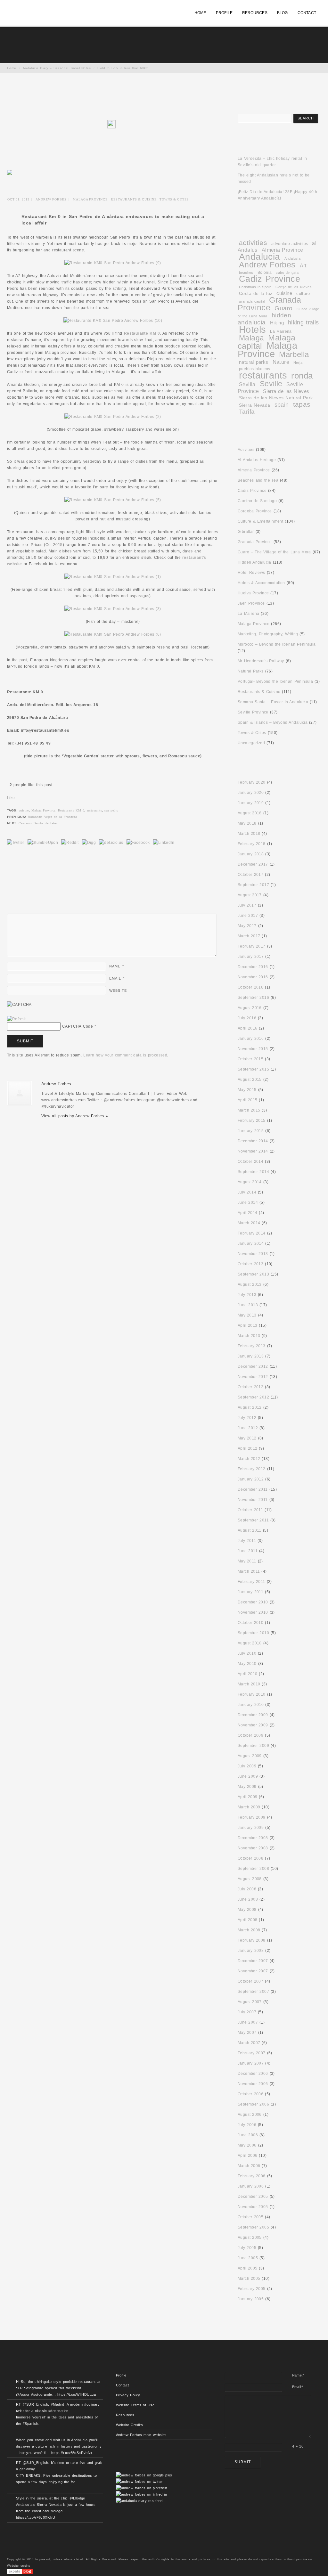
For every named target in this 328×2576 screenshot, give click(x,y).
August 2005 (250, 2238)
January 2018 (251, 854)
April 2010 (248, 1674)
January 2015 (251, 1131)
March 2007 (249, 2043)
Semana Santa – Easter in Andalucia (273, 702)
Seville (271, 384)
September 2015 (253, 1069)
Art (303, 266)
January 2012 (251, 1479)
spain (282, 405)
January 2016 (251, 1039)
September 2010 (253, 1633)
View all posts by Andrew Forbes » (75, 1116)
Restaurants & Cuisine (134, 199)
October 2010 (250, 1623)
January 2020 (251, 793)
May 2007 (247, 2033)
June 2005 (248, 2258)
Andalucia (260, 257)
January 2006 (251, 2186)
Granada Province (269, 304)
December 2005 (253, 2197)
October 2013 (250, 1264)
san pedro (111, 810)
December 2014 (253, 1141)
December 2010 (253, 1602)
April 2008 (248, 1920)
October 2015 (250, 1059)
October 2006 (250, 2094)
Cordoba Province (255, 511)
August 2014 (250, 1182)
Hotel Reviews (251, 573)
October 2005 (250, 2217)
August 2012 (250, 1407)
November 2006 (253, 2084)
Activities (246, 450)
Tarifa (247, 412)
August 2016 (250, 1008)
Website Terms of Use (135, 2405)
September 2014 (253, 1172)
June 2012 (248, 1428)
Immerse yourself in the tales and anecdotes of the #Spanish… (57, 2420)
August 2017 (250, 895)
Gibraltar (246, 532)
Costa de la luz (256, 293)
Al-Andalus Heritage (257, 460)
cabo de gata (287, 273)
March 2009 (249, 1807)
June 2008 (248, 1899)
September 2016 (253, 998)
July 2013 (247, 1295)
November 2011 (253, 1500)
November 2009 (253, 1725)
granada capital (252, 301)
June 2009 (248, 1776)
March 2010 (249, 1684)
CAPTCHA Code (78, 1026)
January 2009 (251, 1828)
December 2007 (253, 1961)
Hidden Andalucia (254, 562)
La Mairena (281, 331)
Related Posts (73, 1155)
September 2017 (253, 885)
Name (117, 966)
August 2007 (250, 2002)
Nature (281, 362)
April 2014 (248, 1213)
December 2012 (253, 1366)
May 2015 (247, 1090)
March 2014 (249, 1223)
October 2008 (250, 1858)
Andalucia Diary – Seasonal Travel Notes (57, 68)
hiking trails (303, 322)
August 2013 (250, 1284)
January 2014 (251, 1243)
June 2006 (248, 2135)
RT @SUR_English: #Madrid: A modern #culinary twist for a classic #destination (58, 2408)
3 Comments (25, 875)
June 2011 (248, 1551)
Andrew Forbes (51, 199)
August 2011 (250, 1530)
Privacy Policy (128, 2395)
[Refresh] (17, 1019)
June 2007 (248, 2022)
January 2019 (251, 803)
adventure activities (290, 244)
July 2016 (247, 1018)
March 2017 (249, 936)
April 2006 (248, 2156)
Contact (123, 2385)
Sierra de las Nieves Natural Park (276, 398)
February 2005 (252, 2289)
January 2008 (251, 1951)
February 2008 (252, 1940)
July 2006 (247, 2125)
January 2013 (251, 1356)
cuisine (24, 810)
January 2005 (251, 2299)
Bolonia (265, 272)
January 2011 (250, 1592)
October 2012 (250, 1387)
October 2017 (250, 875)
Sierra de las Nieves (286, 391)
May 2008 (247, 1910)
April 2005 (248, 2268)
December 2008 (253, 1838)
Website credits (19, 2566)
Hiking (277, 323)
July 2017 (247, 905)
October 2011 (250, 1510)
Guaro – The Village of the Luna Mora (274, 552)
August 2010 (250, 1643)
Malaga (251, 338)
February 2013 (252, 1346)
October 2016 (250, 987)
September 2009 (253, 1746)
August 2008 (250, 1879)
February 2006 (252, 2176)
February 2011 (251, 1582)
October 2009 (250, 1735)
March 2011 (249, 1571)
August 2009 (250, 1756)
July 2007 (247, 2012)
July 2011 (247, 1541)
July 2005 (247, 2248)
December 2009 (253, 1715)
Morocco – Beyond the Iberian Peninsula (277, 644)
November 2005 (253, 2207)
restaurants (94, 810)
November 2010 (253, 1612)
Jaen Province (251, 603)
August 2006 (250, 2115)
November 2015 (253, 1049)
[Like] (8, 785)
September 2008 (253, 1869)
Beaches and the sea (258, 480)
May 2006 (247, 2145)
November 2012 (253, 1377)
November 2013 (253, 1254)
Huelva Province (253, 593)
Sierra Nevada (255, 405)
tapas (302, 404)
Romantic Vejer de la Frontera (53, 817)
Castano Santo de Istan (38, 823)
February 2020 (252, 782)
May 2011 (247, 1561)
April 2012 (248, 1448)
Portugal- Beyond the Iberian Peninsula (275, 681)
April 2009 (248, 1797)
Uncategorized (251, 743)
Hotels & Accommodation (261, 583)
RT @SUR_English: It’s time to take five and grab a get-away (59, 2466)
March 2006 (249, 2166)
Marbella (294, 355)
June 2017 (248, 916)
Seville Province (253, 712)
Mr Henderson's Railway (261, 661)
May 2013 (247, 1315)
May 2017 (247, 926)
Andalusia (293, 258)
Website (118, 990)
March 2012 (249, 1459)
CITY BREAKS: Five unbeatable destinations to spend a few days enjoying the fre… (56, 2479)
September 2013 (253, 1274)
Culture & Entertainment (260, 521)
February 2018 (252, 844)
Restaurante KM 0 (71, 810)
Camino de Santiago (257, 501)
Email (117, 978)
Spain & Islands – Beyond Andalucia (273, 722)
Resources (125, 2415)
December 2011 (253, 1489)
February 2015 (252, 1121)
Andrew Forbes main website (141, 2435)
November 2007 (253, 1971)
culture (303, 293)
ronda (302, 376)
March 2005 (249, 2278)
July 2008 (247, 1889)
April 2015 (248, 1100)
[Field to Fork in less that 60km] (113, 126)
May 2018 (247, 823)
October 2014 (250, 1162)
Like (11, 798)
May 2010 (247, 1664)
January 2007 (251, 2063)
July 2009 (247, 1766)
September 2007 (253, 1992)
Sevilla (247, 384)
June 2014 (248, 1202)
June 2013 (248, 1305)
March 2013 (249, 1336)
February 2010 (252, 1694)
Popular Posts (26, 1155)
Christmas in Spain (255, 287)
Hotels (252, 330)
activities (253, 243)
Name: (298, 2375)
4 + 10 (298, 2446)
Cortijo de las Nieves (294, 287)
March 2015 (249, 1110)
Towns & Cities (174, 199)
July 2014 (247, 1192)
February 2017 (252, 946)
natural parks (254, 362)
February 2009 (252, 1817)
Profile (121, 2375)
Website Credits (130, 2425)
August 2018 (250, 813)
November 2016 (253, 977)
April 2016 (248, 1028)
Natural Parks (251, 671)
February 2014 (252, 1233)
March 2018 (249, 834)
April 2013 (248, 1325)
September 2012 (253, 1397)
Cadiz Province (270, 279)
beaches (246, 273)
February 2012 (252, 1469)
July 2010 (247, 1653)
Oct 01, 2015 (18, 199)
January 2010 (251, 1705)
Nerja (298, 363)
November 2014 (253, 1151)
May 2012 (247, 1438)
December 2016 (253, 967)
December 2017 (253, 864)
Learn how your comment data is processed (125, 1055)
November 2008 (253, 1848)
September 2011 (253, 1520)
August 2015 (250, 1080)
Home (12, 68)
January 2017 (251, 957)
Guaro (283, 308)
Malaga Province (90, 199)
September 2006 (253, 2104)
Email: (298, 2387)
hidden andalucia (264, 319)
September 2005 (253, 2227)
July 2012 (247, 1418)
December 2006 (253, 2074)
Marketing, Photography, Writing (268, 634)
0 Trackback (68, 875)
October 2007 (250, 1981)
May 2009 (247, 1787)
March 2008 (249, 1930)
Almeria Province (283, 250)
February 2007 (252, 2053)
